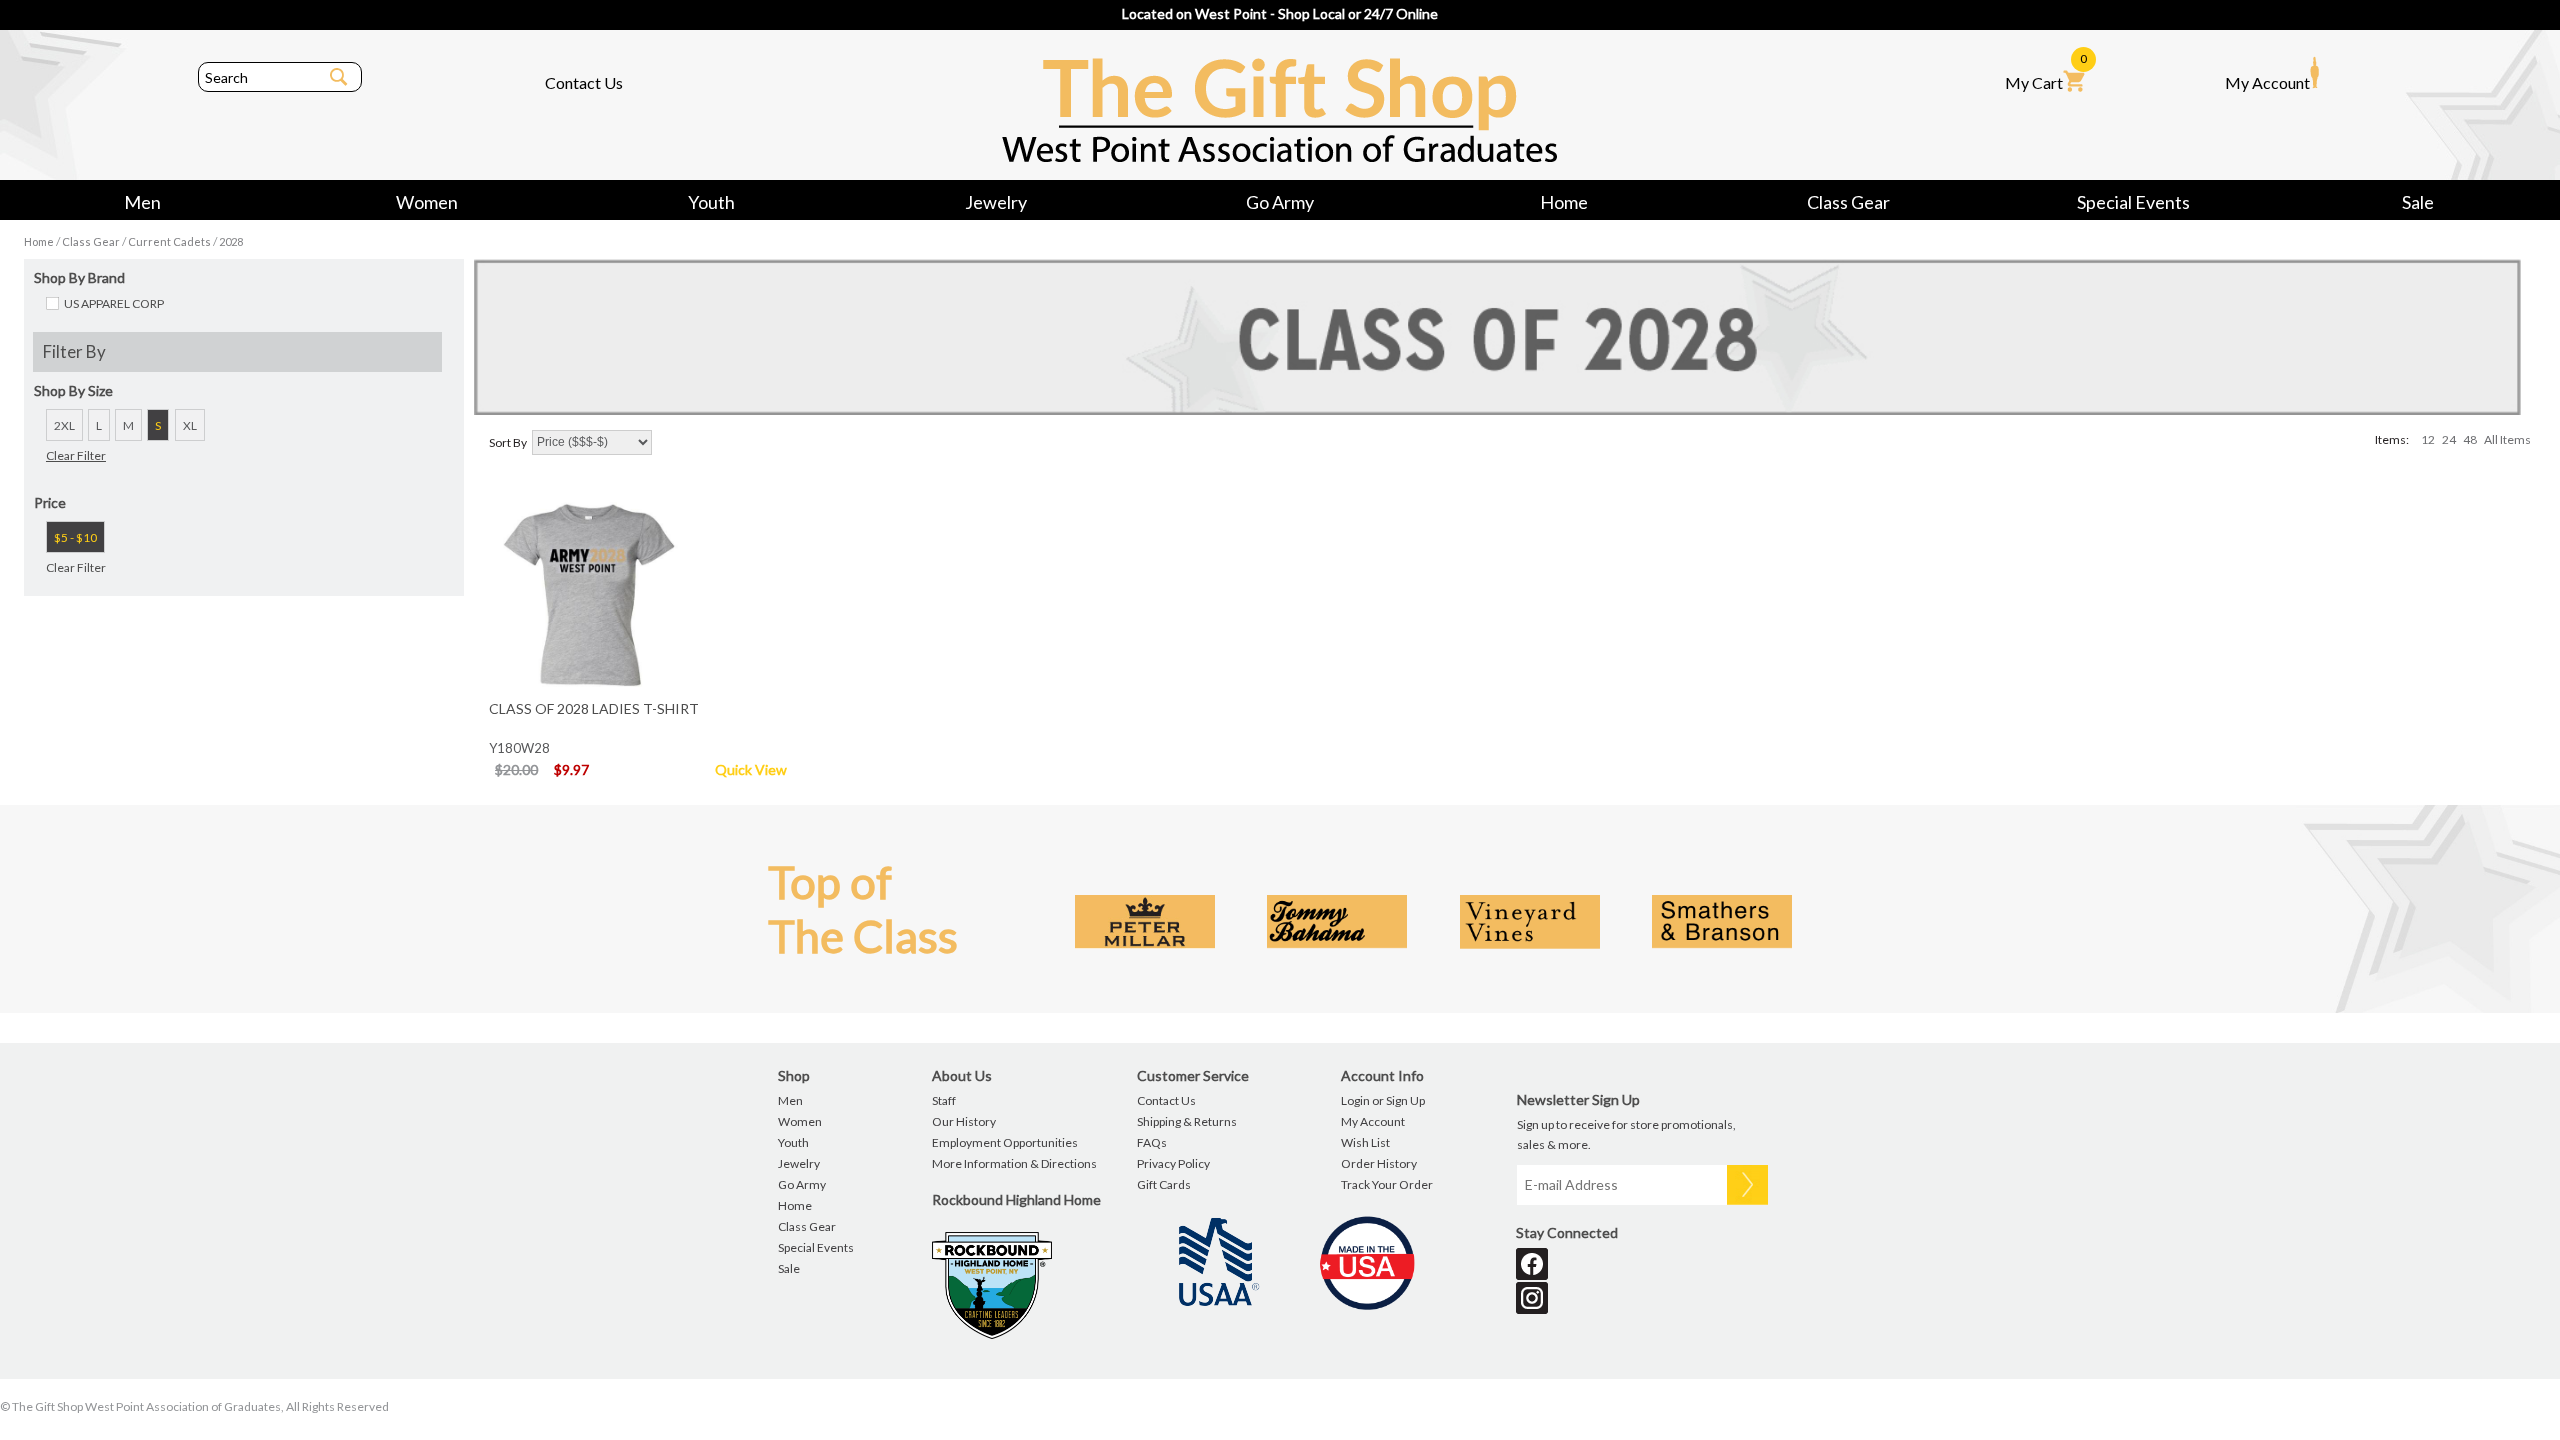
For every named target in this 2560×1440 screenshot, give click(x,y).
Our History (964, 1121)
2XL (64, 425)
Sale (2418, 202)
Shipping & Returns (1187, 1121)
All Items (2507, 439)
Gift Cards (1164, 1184)
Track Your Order (1387, 1184)
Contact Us (584, 82)
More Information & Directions (1014, 1163)
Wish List (1365, 1142)
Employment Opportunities (1005, 1142)
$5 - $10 (75, 537)
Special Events (2133, 202)
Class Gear (1848, 202)
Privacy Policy (1173, 1163)
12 (2428, 439)
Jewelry (996, 202)
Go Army (1280, 202)
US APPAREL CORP (114, 303)
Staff (944, 1100)
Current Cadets (169, 241)
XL (190, 425)
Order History (1379, 1163)
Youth (711, 202)
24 (2449, 439)
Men (142, 202)
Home (1564, 202)
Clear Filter (76, 455)
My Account (2267, 82)
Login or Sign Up (1383, 1100)
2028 (231, 241)
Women (427, 202)
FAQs (1152, 1142)
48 (2470, 439)
